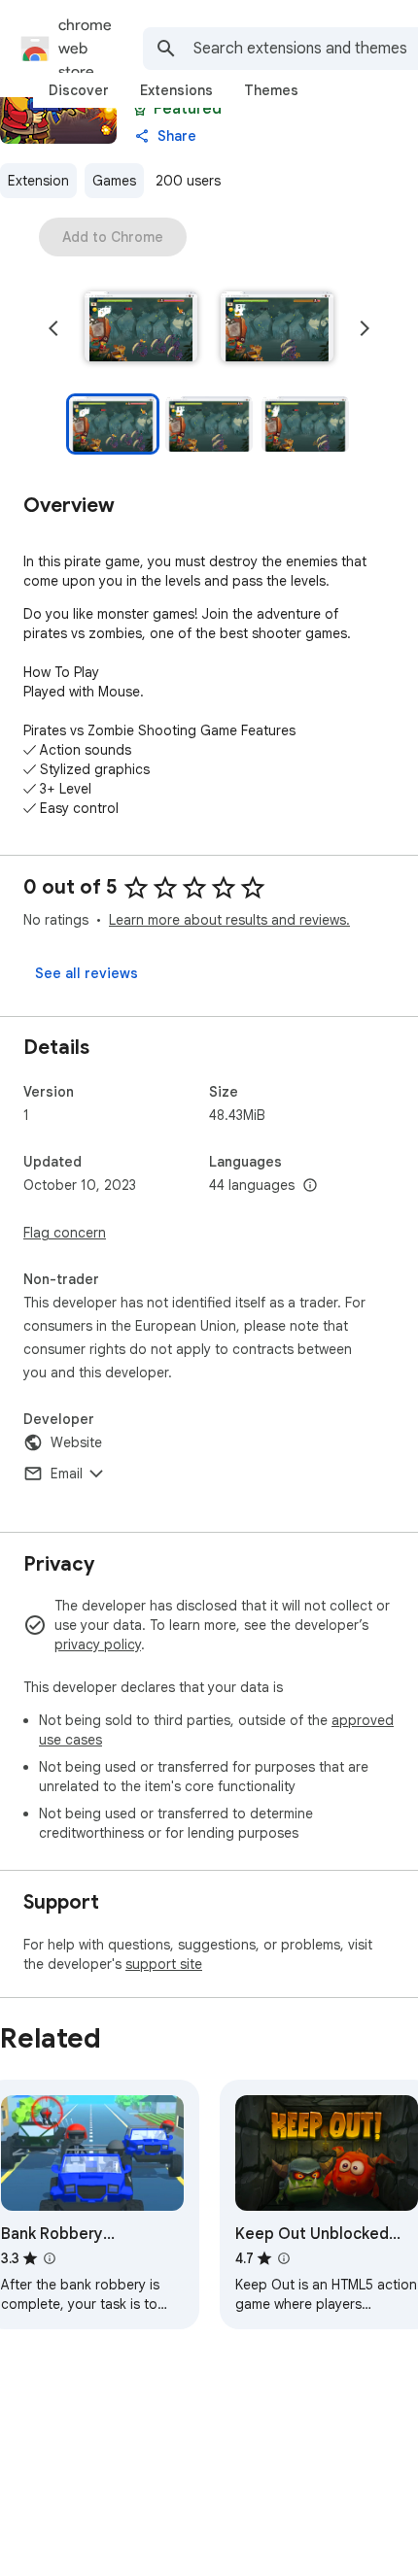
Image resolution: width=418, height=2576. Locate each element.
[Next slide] (365, 328)
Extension (38, 181)
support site (164, 1964)
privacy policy (98, 1644)
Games (114, 181)
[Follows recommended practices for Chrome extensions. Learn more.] (140, 109)
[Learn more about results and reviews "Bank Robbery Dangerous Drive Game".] (50, 2258)
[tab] (79, 90)
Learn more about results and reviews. (229, 920)
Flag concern (65, 1233)
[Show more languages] (310, 1186)
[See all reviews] (87, 973)
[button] (141, 328)
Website (76, 1442)
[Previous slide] (53, 328)
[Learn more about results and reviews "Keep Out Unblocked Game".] (284, 2258)
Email (67, 1474)
